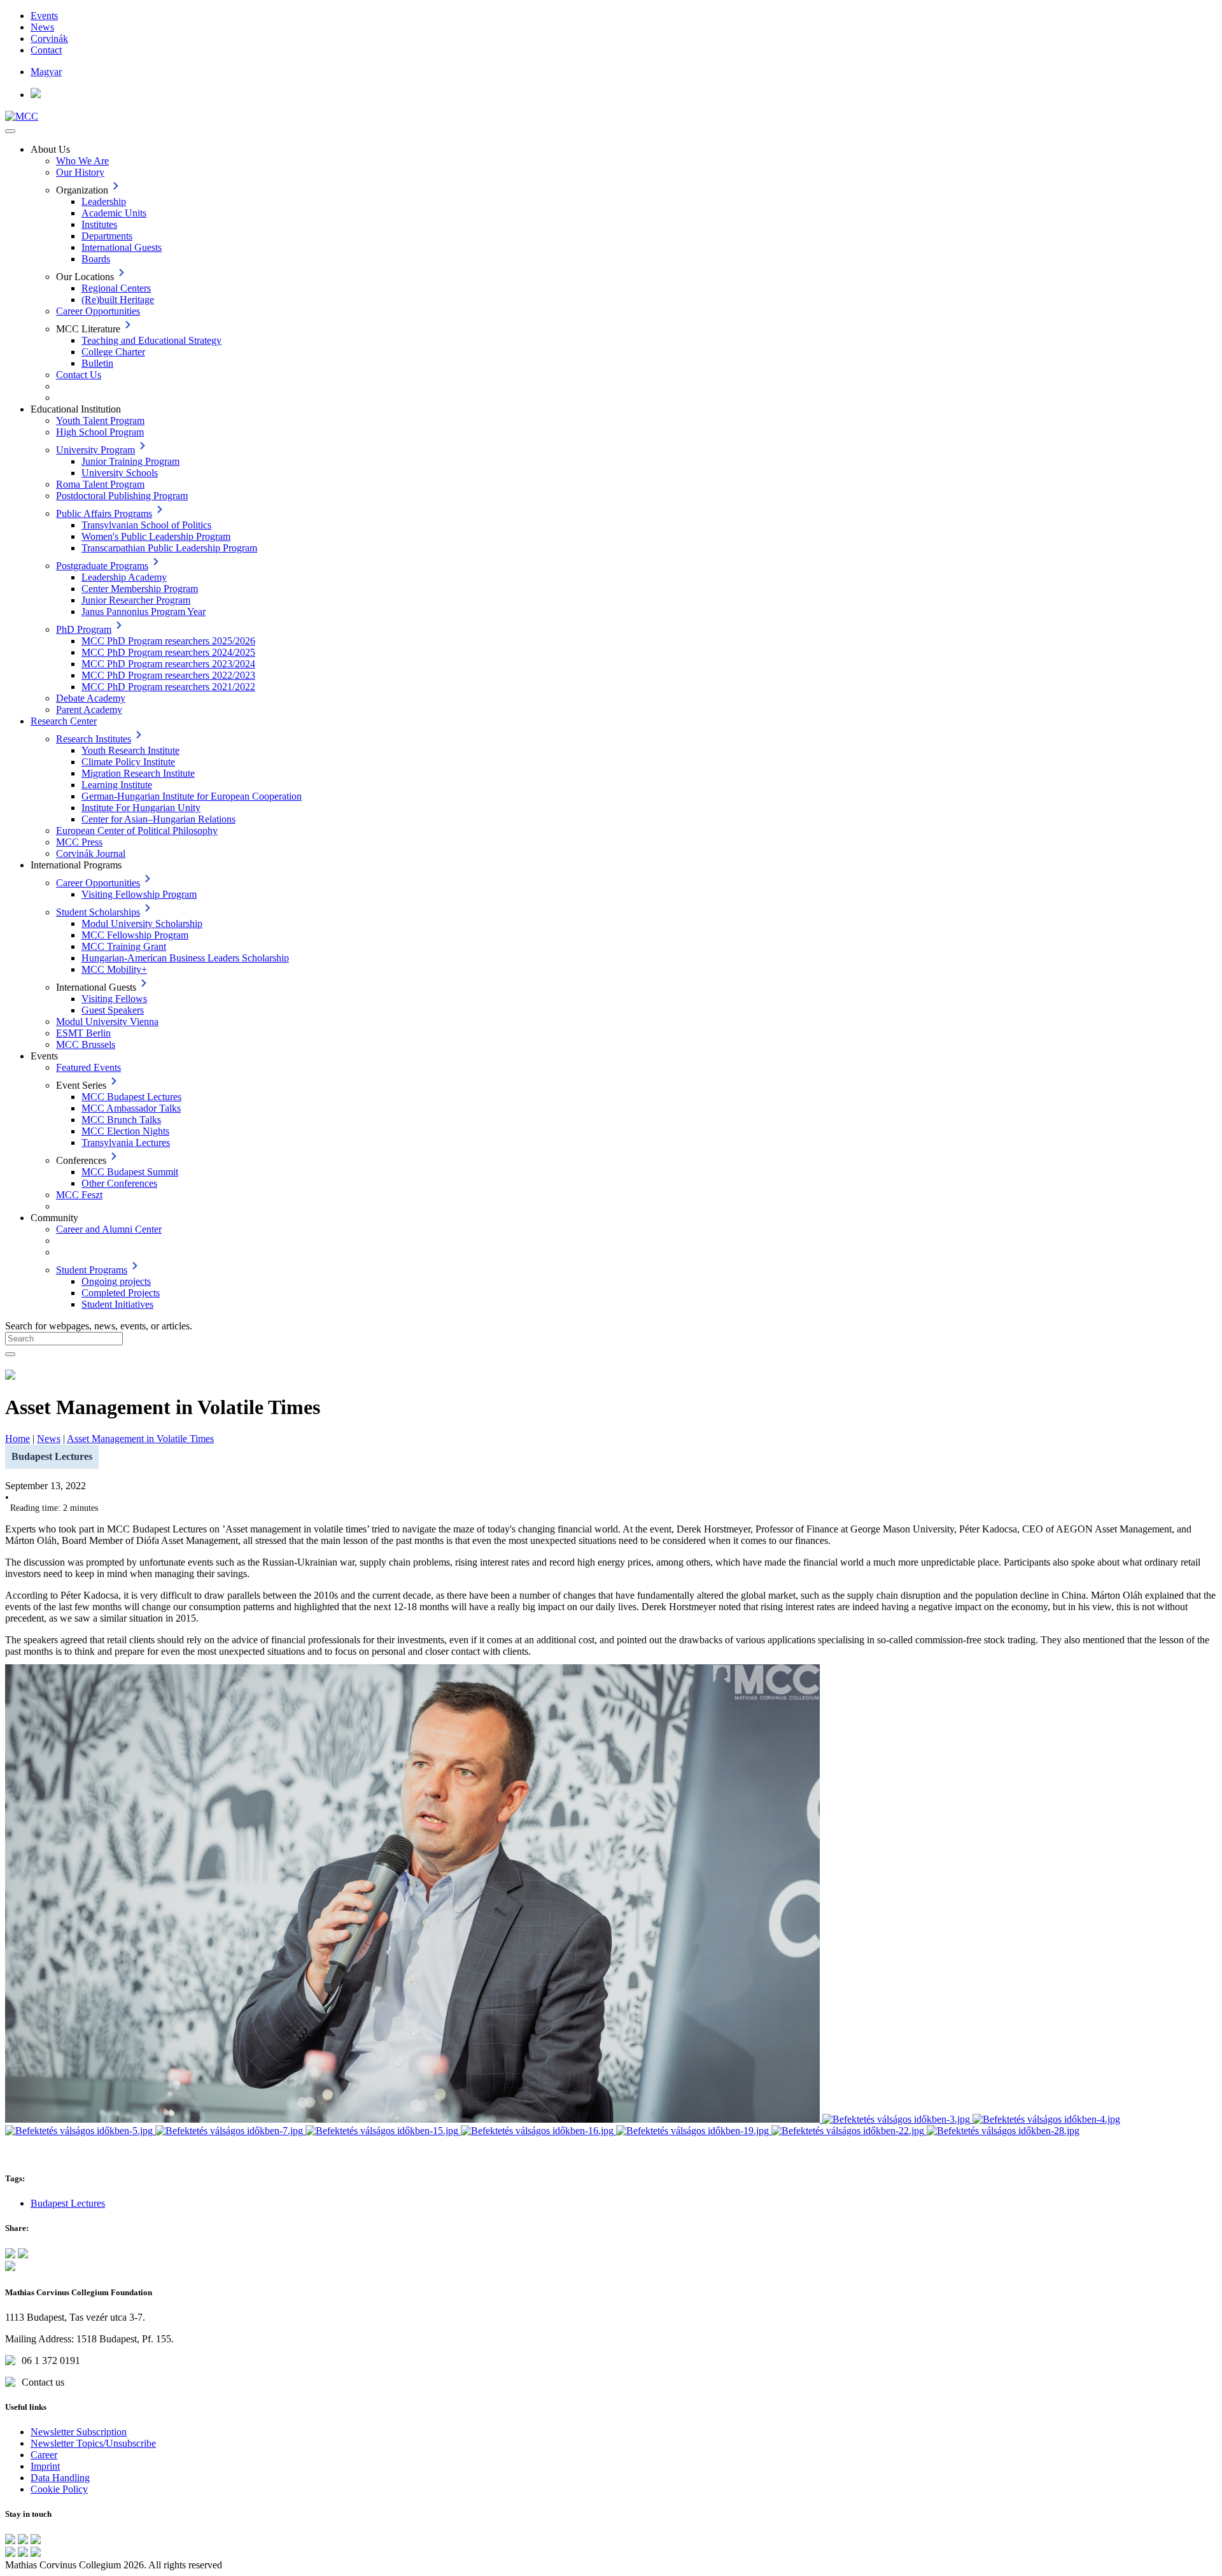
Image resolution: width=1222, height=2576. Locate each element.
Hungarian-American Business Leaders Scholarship (185, 958)
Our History (80, 172)
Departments (107, 236)
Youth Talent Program (100, 421)
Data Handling (60, 2478)
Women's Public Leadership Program (156, 536)
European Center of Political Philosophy (137, 831)
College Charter (113, 352)
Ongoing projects (116, 1281)
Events (44, 16)
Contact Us (79, 375)
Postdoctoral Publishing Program (122, 496)
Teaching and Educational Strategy (151, 340)
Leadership (104, 202)
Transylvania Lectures (126, 1143)
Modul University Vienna (107, 1022)
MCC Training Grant (124, 946)
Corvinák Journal (91, 853)
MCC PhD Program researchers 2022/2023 (168, 675)
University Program (95, 450)
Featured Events (88, 1067)
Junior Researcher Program (136, 600)
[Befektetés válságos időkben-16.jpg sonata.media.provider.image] (538, 2131)
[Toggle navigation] (10, 131)
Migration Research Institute (138, 773)
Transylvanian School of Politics (146, 525)
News (42, 27)
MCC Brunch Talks (121, 1120)
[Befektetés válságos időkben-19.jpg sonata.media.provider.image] (694, 2131)
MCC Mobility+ (114, 969)
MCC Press (79, 842)
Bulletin (97, 363)
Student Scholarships (98, 912)
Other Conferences (119, 1183)
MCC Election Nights (125, 1131)
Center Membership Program (140, 589)
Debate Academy (91, 698)
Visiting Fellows (114, 999)
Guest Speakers (113, 1010)
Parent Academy (89, 710)
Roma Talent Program (100, 484)
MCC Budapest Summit (130, 1172)
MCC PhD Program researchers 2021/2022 (168, 687)
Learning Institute (117, 785)
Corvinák (49, 39)
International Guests (122, 247)
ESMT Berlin (83, 1033)
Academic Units (114, 213)
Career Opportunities (98, 311)
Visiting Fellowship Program (139, 894)
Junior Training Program (130, 461)
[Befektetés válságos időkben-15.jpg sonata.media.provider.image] (383, 2131)
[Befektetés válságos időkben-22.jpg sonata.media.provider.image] (849, 2131)
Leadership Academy (124, 577)
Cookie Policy (59, 2489)
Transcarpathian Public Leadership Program (169, 548)
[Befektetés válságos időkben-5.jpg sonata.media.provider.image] (80, 2131)
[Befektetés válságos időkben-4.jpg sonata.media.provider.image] (1046, 2119)
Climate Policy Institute (128, 762)
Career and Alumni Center (109, 1229)
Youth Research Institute (130, 750)
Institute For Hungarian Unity (141, 808)
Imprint (45, 2466)
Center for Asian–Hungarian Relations (158, 819)
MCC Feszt (79, 1195)
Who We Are (82, 161)
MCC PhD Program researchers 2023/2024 (168, 664)
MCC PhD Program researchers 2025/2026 (168, 641)
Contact (46, 50)
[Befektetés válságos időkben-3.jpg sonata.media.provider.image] (897, 2119)
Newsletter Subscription (79, 2432)
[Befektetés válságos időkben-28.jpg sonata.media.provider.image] (1003, 2131)
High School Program (100, 432)
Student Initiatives (117, 1304)
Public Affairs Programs (104, 513)
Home (18, 1439)
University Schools (120, 473)
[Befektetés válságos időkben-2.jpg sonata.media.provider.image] (414, 2119)
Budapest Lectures (68, 2203)
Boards (96, 259)
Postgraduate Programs (102, 566)
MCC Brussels (86, 1044)
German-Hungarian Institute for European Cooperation (192, 796)
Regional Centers (116, 288)
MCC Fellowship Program (135, 935)
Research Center (64, 721)
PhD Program (84, 629)
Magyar (46, 72)
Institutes (99, 224)
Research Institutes (94, 739)
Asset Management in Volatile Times (140, 1439)
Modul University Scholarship (142, 924)
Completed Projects (121, 1293)
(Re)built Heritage (118, 300)
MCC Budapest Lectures (131, 1097)
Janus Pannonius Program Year (144, 612)
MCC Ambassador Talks (131, 1108)
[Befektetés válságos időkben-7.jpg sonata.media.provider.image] (230, 2131)
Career (44, 2455)
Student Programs (92, 1270)
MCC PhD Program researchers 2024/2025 (168, 652)
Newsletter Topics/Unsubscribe (93, 2443)
